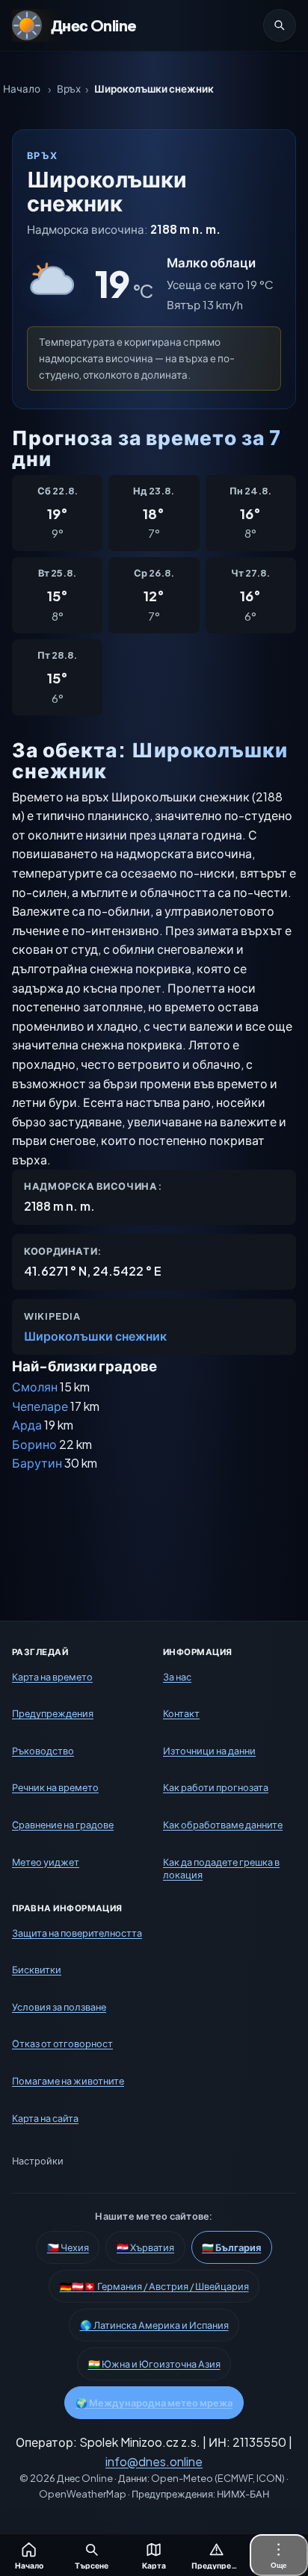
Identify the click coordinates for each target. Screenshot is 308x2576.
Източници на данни (209, 1751)
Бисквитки (37, 1970)
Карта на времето (52, 1677)
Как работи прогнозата (216, 1788)
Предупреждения (53, 1714)
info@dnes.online (154, 2461)
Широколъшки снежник (95, 1336)
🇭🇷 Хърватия (145, 2248)
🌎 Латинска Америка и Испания (154, 2326)
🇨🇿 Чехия (68, 2248)
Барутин (37, 1463)
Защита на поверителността (77, 1933)
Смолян (35, 1387)
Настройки (38, 2161)
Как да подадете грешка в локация (221, 1869)
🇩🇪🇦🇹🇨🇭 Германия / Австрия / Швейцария (154, 2287)
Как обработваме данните (223, 1825)
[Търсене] (280, 25)
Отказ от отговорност (62, 2044)
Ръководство (43, 1751)
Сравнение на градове (63, 1825)
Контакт (181, 1714)
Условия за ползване (59, 2007)
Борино (34, 1444)
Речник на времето (55, 1788)
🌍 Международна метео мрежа (154, 2403)
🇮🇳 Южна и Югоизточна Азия (154, 2365)
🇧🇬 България (231, 2248)
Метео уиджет (46, 1862)
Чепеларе (40, 1406)
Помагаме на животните (68, 2081)
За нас (177, 1677)
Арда (27, 1425)
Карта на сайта (45, 2118)
